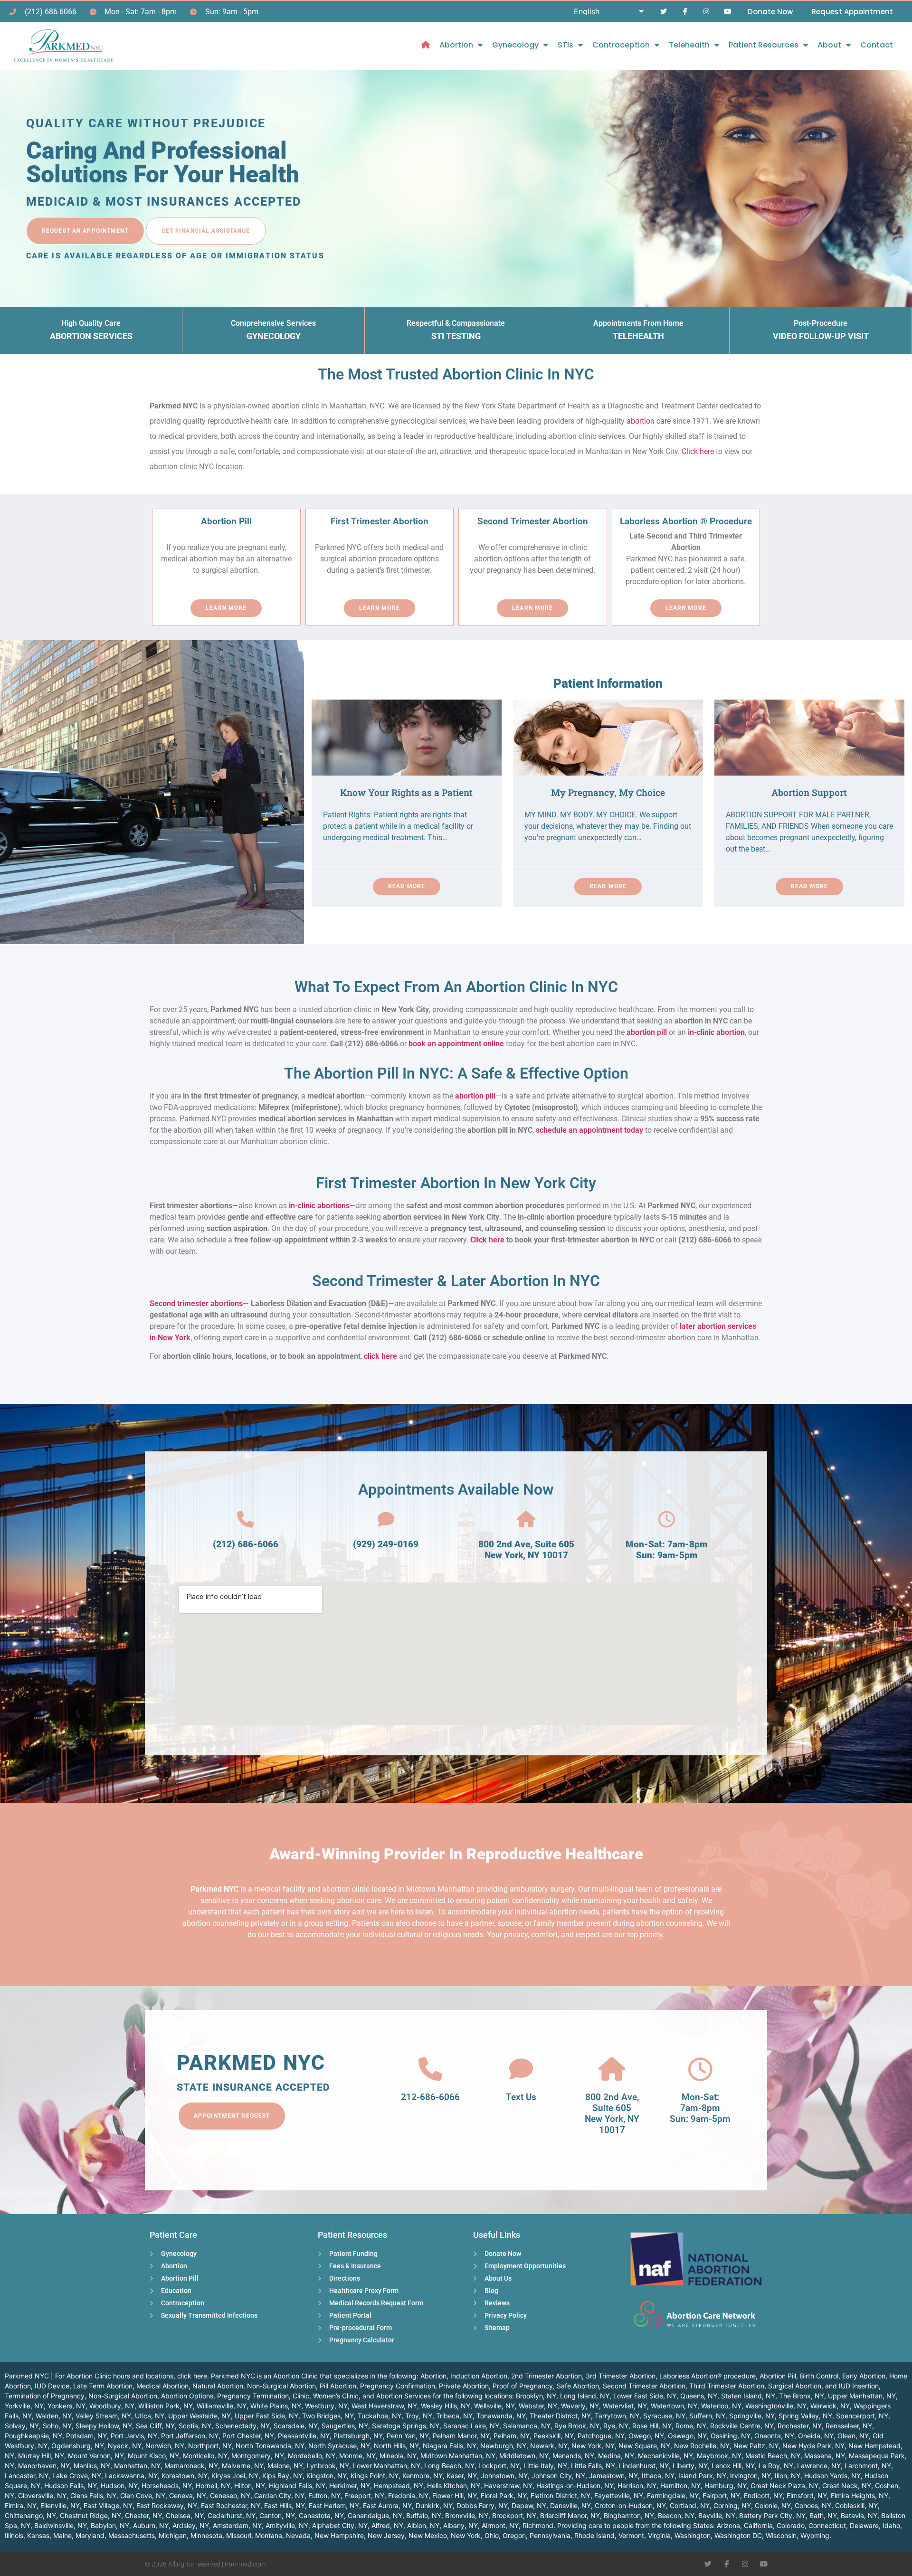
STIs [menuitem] (565, 45)
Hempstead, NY (399, 2486)
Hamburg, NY (726, 2486)
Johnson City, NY (558, 2476)
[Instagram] (706, 12)
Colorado (791, 2525)
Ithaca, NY (658, 2476)
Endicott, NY (763, 2495)
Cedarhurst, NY (232, 2515)
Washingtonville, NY (776, 2406)
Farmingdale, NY (673, 2495)
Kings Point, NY (375, 2476)
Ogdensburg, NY (78, 2446)
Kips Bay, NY (282, 2476)
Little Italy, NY (545, 2466)
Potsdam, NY (86, 2436)
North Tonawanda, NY (270, 2446)
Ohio (492, 2535)
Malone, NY (285, 2466)
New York (466, 2535)
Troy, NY (419, 2416)
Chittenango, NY (30, 2515)
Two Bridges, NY (328, 2416)
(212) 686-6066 (246, 1544)
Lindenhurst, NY (644, 2466)
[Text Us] (521, 2069)
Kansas (38, 2535)
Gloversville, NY (42, 2495)
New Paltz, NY (756, 2446)
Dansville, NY (570, 2505)
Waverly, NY (580, 2406)
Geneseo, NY (230, 2495)
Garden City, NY (279, 2495)
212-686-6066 (430, 2097)
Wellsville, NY (494, 2406)
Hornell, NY (213, 2486)
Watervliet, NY (625, 2406)
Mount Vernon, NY (96, 2456)
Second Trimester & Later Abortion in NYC (456, 1281)
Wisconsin (781, 2535)
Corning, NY (732, 2505)
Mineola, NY (398, 2456)
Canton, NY (277, 2515)
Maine (62, 2535)
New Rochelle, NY (702, 2446)
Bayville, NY (717, 2515)
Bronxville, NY (467, 2515)
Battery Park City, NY (772, 2515)
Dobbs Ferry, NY (482, 2505)
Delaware (864, 2525)
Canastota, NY (321, 2515)
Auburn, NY (151, 2525)
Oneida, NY (816, 2436)
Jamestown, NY (613, 2476)
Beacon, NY (676, 2515)
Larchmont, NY (868, 2466)
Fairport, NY (721, 2495)
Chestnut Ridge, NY (90, 2515)
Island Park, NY (702, 2476)
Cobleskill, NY (856, 2505)
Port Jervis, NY (134, 2436)
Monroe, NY (357, 2456)
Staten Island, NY (748, 2396)
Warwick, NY (830, 2406)
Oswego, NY (687, 2436)
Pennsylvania (550, 2535)
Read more (407, 886)
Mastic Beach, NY (773, 2456)
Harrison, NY (637, 2486)
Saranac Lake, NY (471, 2426)
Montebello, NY (312, 2456)
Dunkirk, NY (434, 2505)
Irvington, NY (750, 2476)
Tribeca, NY (454, 2416)
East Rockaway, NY (167, 2505)
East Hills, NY (285, 2505)
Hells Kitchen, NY (454, 2486)
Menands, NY (573, 2456)
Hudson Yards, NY (832, 2476)
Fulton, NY (324, 2495)
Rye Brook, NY (577, 2426)
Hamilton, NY (680, 2486)
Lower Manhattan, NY (387, 2466)
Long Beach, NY (449, 2466)
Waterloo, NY (721, 2406)
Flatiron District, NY (560, 2495)
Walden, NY (54, 2416)
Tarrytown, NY (617, 2416)
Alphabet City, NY (340, 2525)
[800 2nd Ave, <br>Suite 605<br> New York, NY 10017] (612, 2069)
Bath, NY (823, 2515)
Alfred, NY (387, 2525)
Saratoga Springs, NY (406, 2426)
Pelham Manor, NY (461, 2436)
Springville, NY (752, 2416)
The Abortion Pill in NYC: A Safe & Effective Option (456, 1073)
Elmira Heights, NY (860, 2495)
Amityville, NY (287, 2525)
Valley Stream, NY (103, 2416)
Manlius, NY (92, 2466)
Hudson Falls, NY (71, 2486)
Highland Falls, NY (297, 2486)
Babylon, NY (110, 2525)
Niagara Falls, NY (450, 2446)
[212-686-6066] (430, 2069)
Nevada (298, 2535)
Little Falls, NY (593, 2466)
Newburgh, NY (503, 2446)
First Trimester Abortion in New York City (456, 1183)
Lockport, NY (499, 2466)
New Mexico (428, 2535)
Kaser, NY (462, 2476)
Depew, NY (529, 2505)
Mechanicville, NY (665, 2456)
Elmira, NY (21, 2505)
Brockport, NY (514, 2515)
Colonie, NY (773, 2505)
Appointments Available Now (456, 1489)
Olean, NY (853, 2436)
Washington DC (738, 2535)
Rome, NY (691, 2426)
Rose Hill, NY (652, 2426)
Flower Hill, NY (455, 2495)
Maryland (90, 2535)
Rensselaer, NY (849, 2426)
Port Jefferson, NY (190, 2436)
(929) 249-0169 (386, 1544)
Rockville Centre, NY (742, 2426)
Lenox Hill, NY (733, 2466)
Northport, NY (210, 2446)
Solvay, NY (22, 2426)
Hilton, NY (250, 2486)
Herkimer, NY (350, 2486)
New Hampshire (339, 2535)
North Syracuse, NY (339, 2446)
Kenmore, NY (423, 2476)
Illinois (14, 2535)
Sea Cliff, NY (155, 2426)
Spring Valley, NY (805, 2416)
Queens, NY (699, 2396)
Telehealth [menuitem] (689, 45)
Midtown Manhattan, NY (458, 2456)
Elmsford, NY (807, 2495)
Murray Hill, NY (41, 2456)
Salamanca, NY (527, 2426)
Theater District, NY (560, 2416)
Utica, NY (150, 2416)
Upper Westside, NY (199, 2416)
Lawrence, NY (819, 2466)
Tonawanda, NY (501, 2416)
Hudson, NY (119, 2486)
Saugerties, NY (345, 2426)
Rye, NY (616, 2426)
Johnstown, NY (504, 2476)
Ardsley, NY (191, 2525)
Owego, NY (646, 2436)
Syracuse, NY (664, 2416)
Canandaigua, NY (375, 2515)
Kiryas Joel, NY (235, 2476)
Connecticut (827, 2525)
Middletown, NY (524, 2456)
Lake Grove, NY (77, 2476)
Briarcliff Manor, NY (570, 2515)
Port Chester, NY (248, 2436)
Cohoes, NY (813, 2505)
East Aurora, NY (387, 2505)
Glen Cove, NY (143, 2495)
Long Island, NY (585, 2396)
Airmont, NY (500, 2525)
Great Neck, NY (847, 2486)
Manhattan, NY (137, 2466)
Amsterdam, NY (237, 2525)
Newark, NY (549, 2446)
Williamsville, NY (222, 2406)
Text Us (521, 2097)
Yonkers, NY (66, 2406)
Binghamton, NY (629, 2515)
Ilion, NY (788, 2476)
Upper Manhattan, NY (862, 2396)
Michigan (173, 2535)
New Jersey (386, 2535)
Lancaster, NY (27, 2476)
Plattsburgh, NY (358, 2436)
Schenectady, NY (242, 2426)
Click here (698, 451)
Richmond (538, 2525)
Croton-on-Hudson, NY (630, 2505)
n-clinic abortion (717, 1032)
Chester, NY (143, 2515)
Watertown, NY (674, 2406)
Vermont (631, 2535)
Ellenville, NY (60, 2505)
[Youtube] (727, 12)
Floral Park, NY (504, 2495)
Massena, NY (825, 2456)
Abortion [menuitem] (456, 45)
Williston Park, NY (166, 2406)
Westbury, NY (326, 2406)
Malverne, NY (243, 2466)
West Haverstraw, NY (384, 2406)
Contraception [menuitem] (621, 45)
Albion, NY (423, 2525)
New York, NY (593, 2446)
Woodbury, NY (112, 2406)
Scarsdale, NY (296, 2426)
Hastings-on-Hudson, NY (575, 2486)
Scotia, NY (195, 2426)
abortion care (649, 421)
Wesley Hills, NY (446, 2406)
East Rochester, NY (231, 2505)
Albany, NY (461, 2525)
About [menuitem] (829, 45)
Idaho (891, 2525)
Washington (693, 2535)
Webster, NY (538, 2406)
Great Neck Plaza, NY (784, 2486)
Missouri (239, 2535)
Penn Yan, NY (408, 2436)
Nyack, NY (125, 2446)
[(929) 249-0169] (386, 1520)
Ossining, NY (731, 2436)
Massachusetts (132, 2535)
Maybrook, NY (719, 2456)
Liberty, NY (690, 2466)
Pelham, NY (512, 2436)
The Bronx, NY (802, 2396)
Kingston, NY (327, 2476)
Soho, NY (57, 2426)
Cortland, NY (690, 2505)
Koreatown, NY (185, 2476)
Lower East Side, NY (645, 2396)
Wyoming (815, 2535)
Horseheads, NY (167, 2486)
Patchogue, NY (601, 2436)
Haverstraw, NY (508, 2486)
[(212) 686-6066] (245, 1520)
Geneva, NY (188, 2495)
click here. (193, 2376)
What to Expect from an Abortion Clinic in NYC (456, 987)
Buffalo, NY (424, 2515)
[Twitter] (664, 12)
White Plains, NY (276, 2406)
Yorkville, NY (24, 2406)
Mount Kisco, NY (153, 2456)
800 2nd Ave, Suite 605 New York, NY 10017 (526, 1550)
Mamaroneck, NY (191, 2466)
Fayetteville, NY (619, 2495)
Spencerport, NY (862, 2416)
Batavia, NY (859, 2515)
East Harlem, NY (334, 2505)
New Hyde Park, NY (813, 2446)
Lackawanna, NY (131, 2476)
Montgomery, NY (258, 2456)
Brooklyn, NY (536, 2396)
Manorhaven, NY (44, 2466)
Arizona (728, 2525)
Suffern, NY (707, 2416)
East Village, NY (108, 2505)
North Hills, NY (396, 2446)
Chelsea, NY (185, 2515)
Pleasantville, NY (304, 2436)
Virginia (659, 2535)
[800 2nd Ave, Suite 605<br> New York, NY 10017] (526, 1520)
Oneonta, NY (774, 2436)
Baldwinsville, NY (61, 2525)
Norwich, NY (165, 2446)
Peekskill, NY (554, 2436)
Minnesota (206, 2535)
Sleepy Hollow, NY (104, 2426)
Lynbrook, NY (328, 2466)
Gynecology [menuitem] (515, 45)
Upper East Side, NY (266, 2416)
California (758, 2525)
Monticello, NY (205, 2456)
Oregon (514, 2535)
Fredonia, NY (408, 2495)
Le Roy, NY (776, 2466)
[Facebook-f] (685, 12)
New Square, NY (644, 2446)
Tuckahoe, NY (380, 2416)
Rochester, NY (800, 2426)
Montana (269, 2535)
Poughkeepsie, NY (33, 2436)
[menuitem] (426, 45)
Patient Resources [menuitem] (764, 45)
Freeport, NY (364, 2495)
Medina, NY (616, 2456)
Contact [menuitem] (877, 45)
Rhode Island (594, 2535)
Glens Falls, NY (93, 2495)
